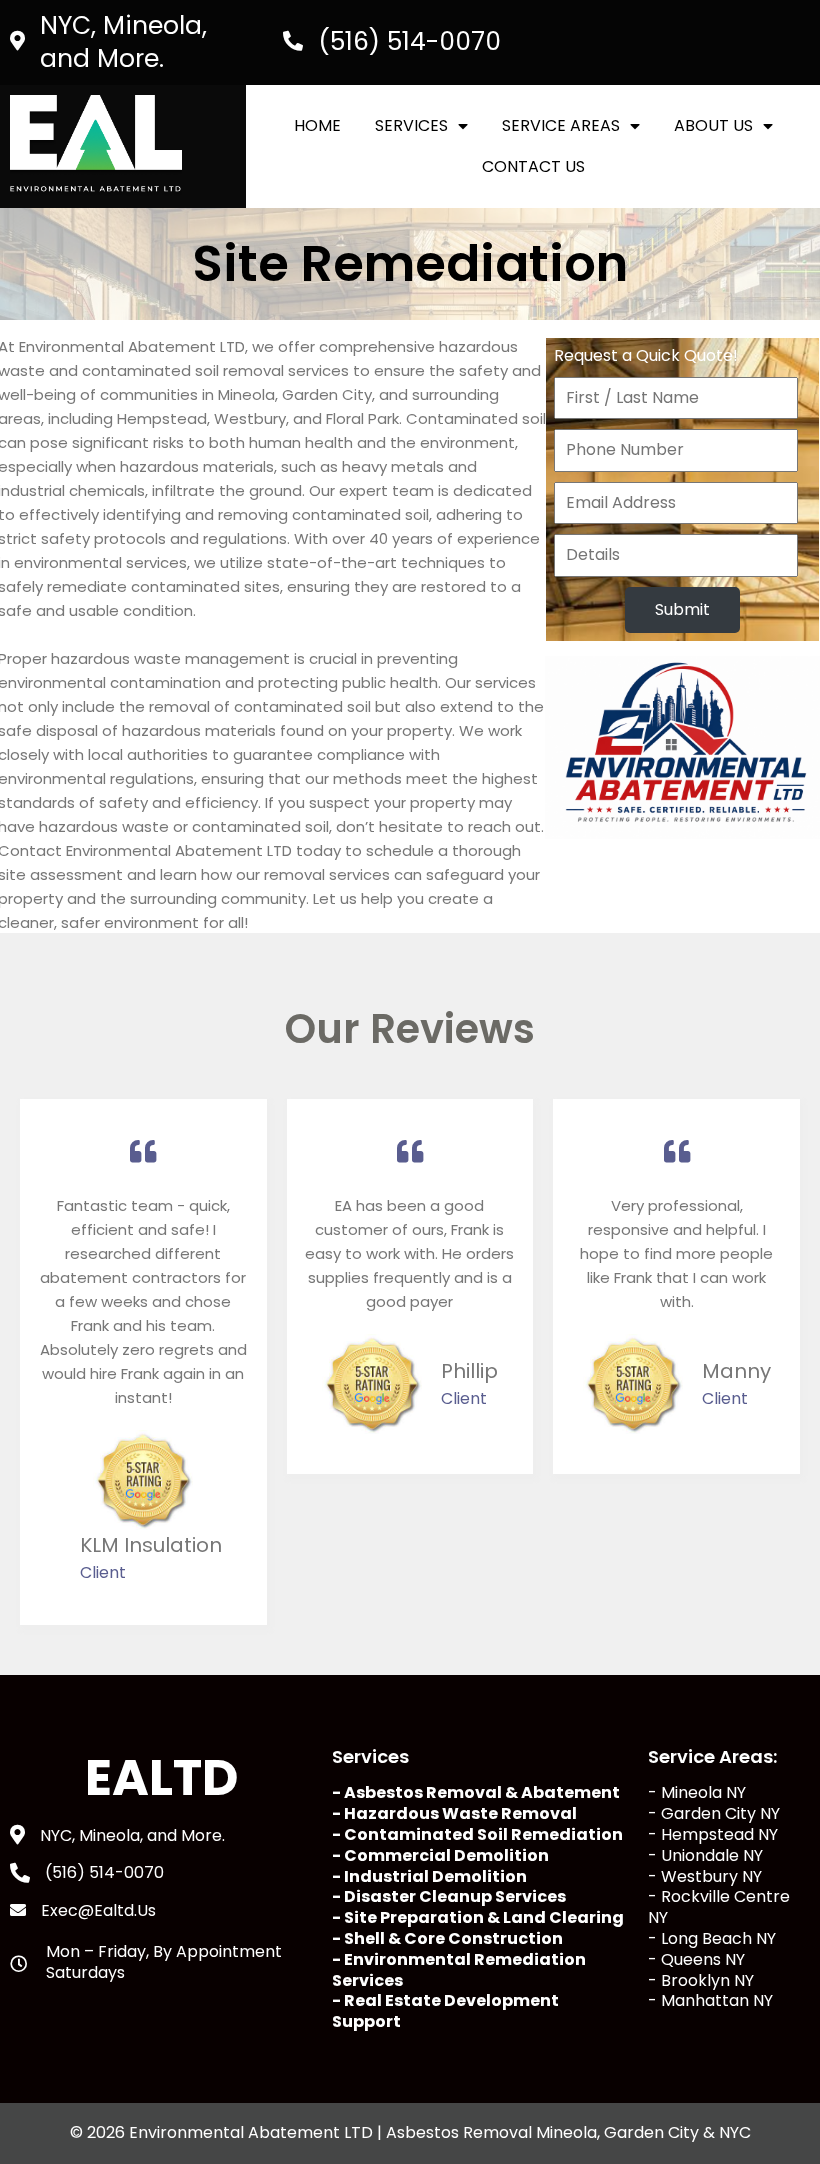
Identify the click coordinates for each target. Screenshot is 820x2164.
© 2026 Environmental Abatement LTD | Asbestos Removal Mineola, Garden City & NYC (410, 2132)
